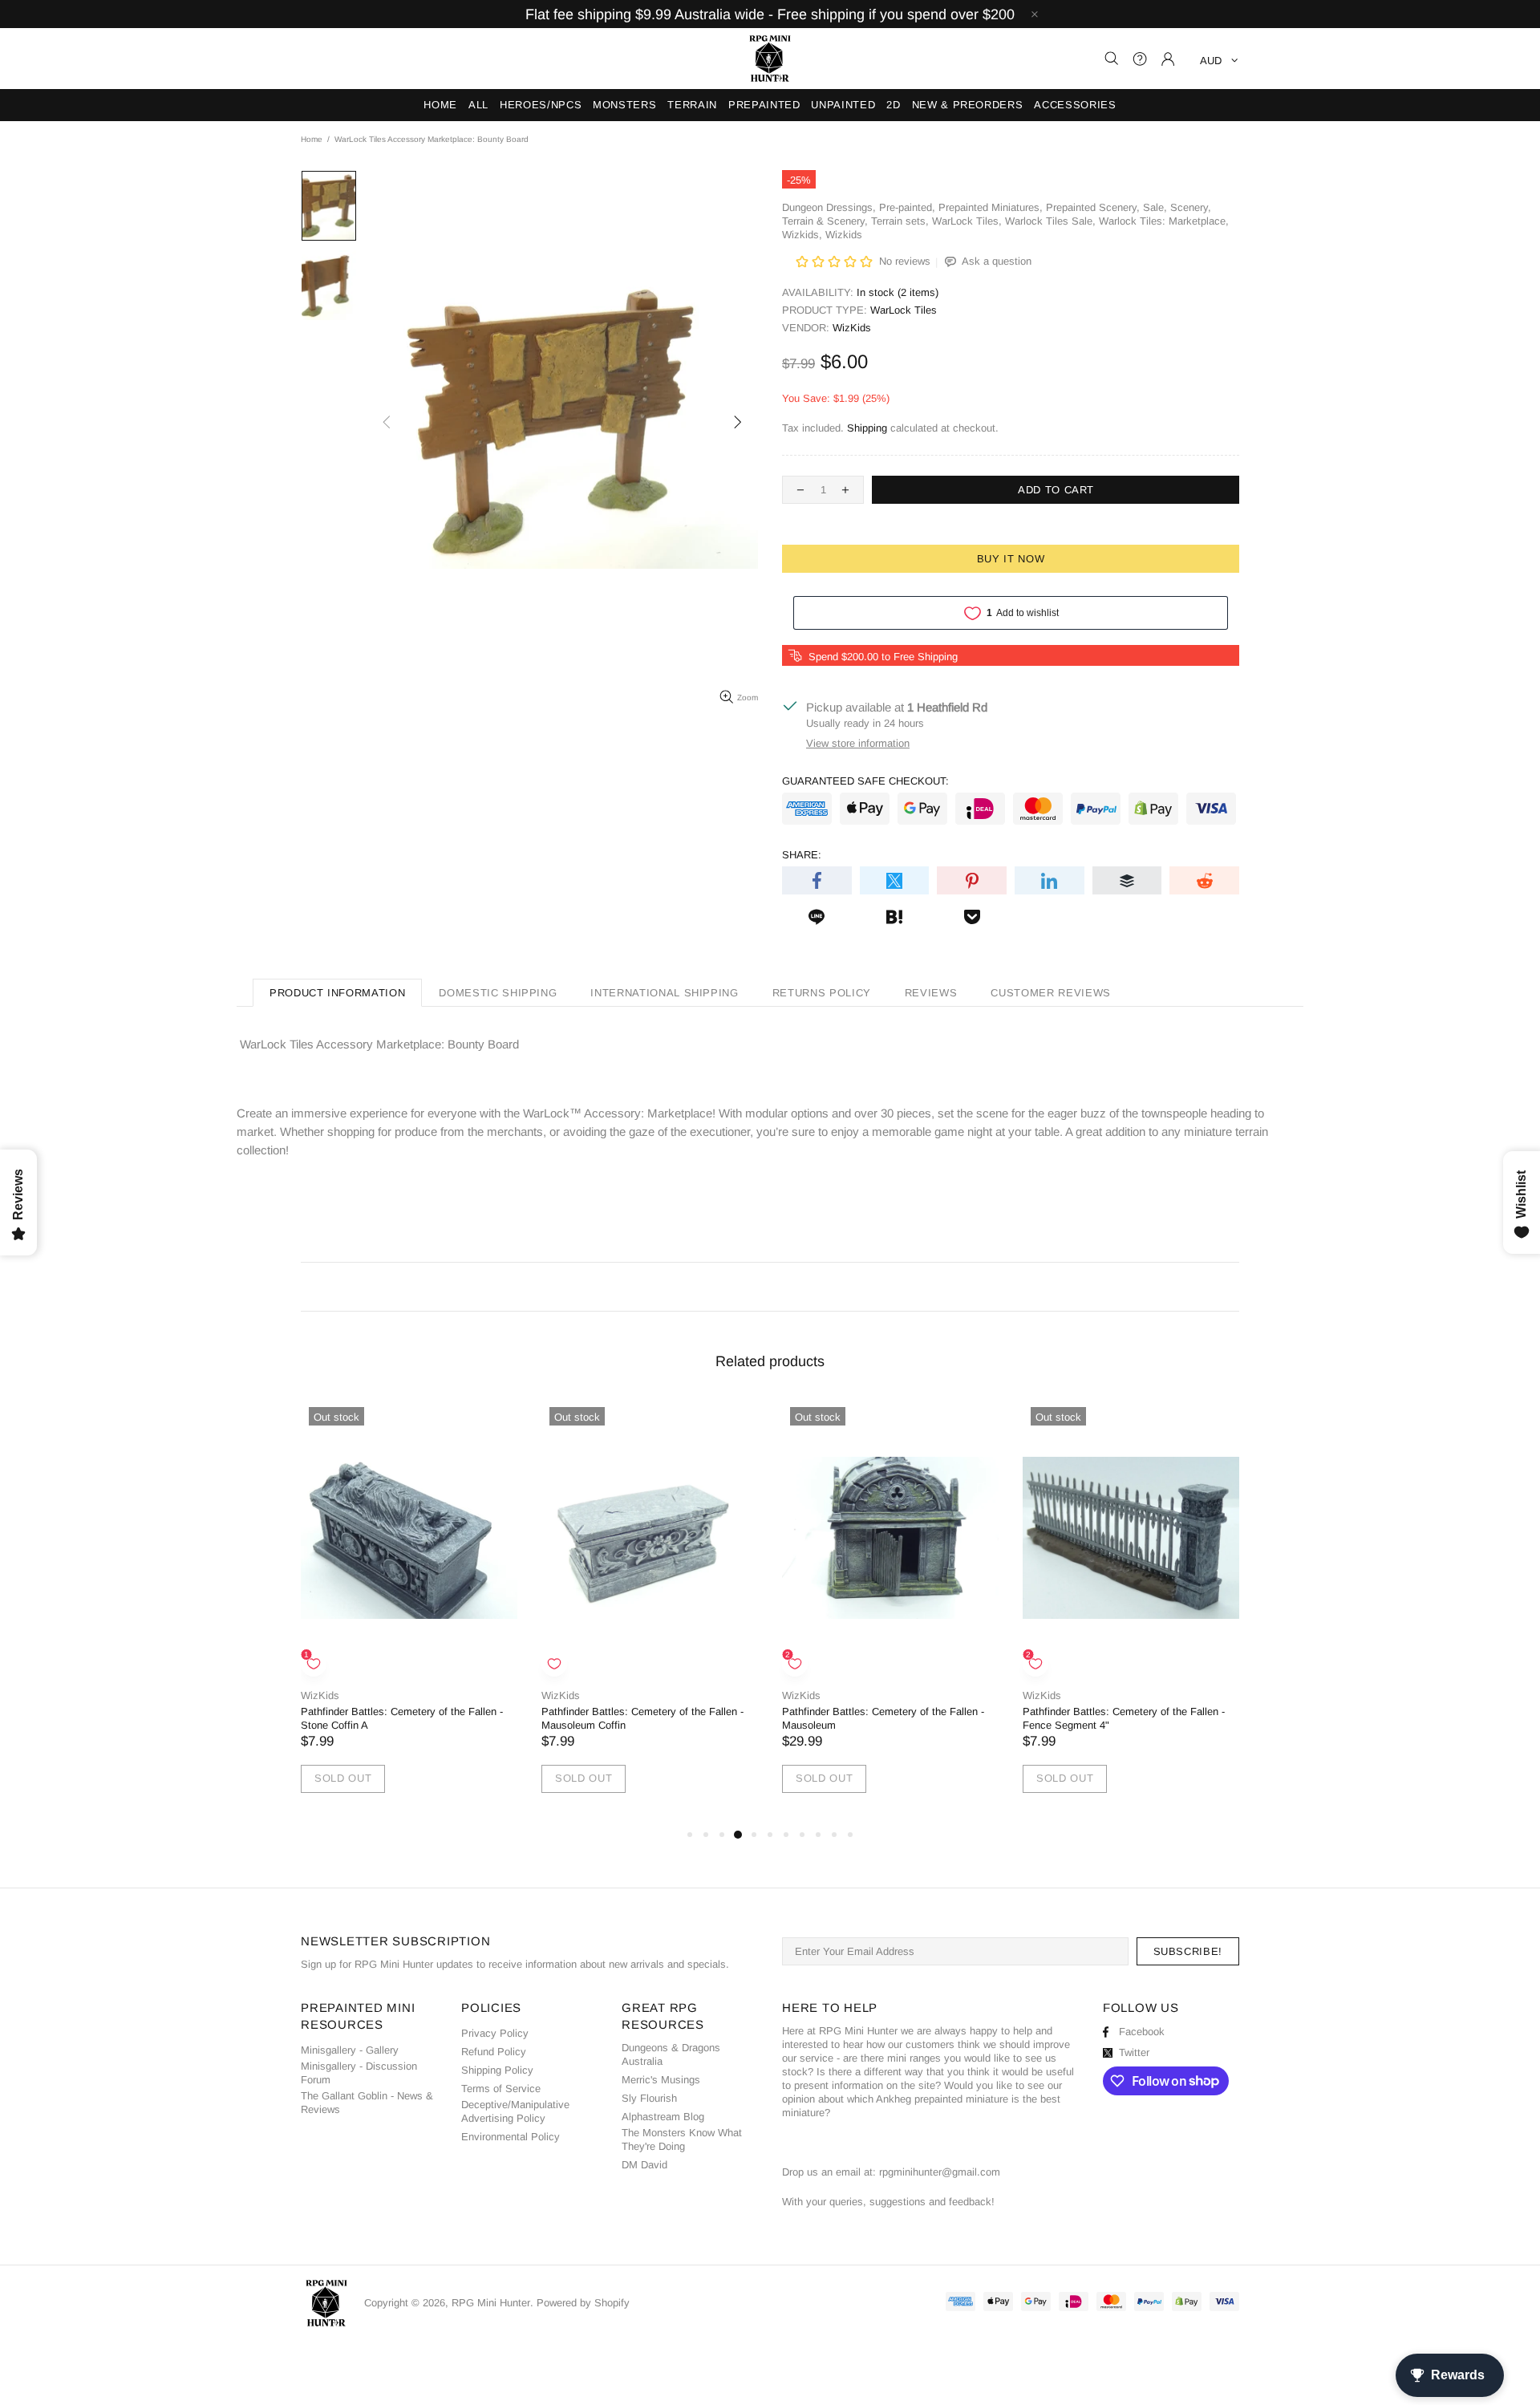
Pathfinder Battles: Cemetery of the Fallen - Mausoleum (883, 1718)
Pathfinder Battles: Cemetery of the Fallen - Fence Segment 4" (1124, 1718)
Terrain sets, (900, 221)
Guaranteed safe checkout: (865, 781)
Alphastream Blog (663, 2117)
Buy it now (1011, 559)
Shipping (867, 428)
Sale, (1155, 207)
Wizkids (844, 235)
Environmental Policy (511, 2137)
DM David (644, 2165)
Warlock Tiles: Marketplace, (1164, 221)
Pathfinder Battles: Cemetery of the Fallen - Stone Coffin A (402, 1718)
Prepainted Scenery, (1093, 207)
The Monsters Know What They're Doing (682, 2139)
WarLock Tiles (904, 310)
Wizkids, (802, 235)
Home (312, 139)
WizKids (852, 328)
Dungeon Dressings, (829, 207)
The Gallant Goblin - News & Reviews (367, 2103)
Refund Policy (494, 2052)
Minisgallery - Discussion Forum (359, 2073)
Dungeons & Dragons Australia (671, 2054)
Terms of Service (501, 2089)
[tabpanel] (409, 1612)
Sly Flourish (649, 2098)
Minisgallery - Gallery (350, 2050)
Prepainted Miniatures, (991, 207)
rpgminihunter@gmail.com (940, 2172)
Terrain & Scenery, (825, 221)
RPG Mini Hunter (770, 59)
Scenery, (1191, 207)
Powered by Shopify (583, 2303)
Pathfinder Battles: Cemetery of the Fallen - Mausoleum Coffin (642, 1718)
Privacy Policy (495, 2033)
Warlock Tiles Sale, (1050, 221)
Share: (802, 855)
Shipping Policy (497, 2070)
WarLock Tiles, (967, 221)
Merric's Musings (661, 2080)
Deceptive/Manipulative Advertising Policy (515, 2111)
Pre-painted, (907, 207)
